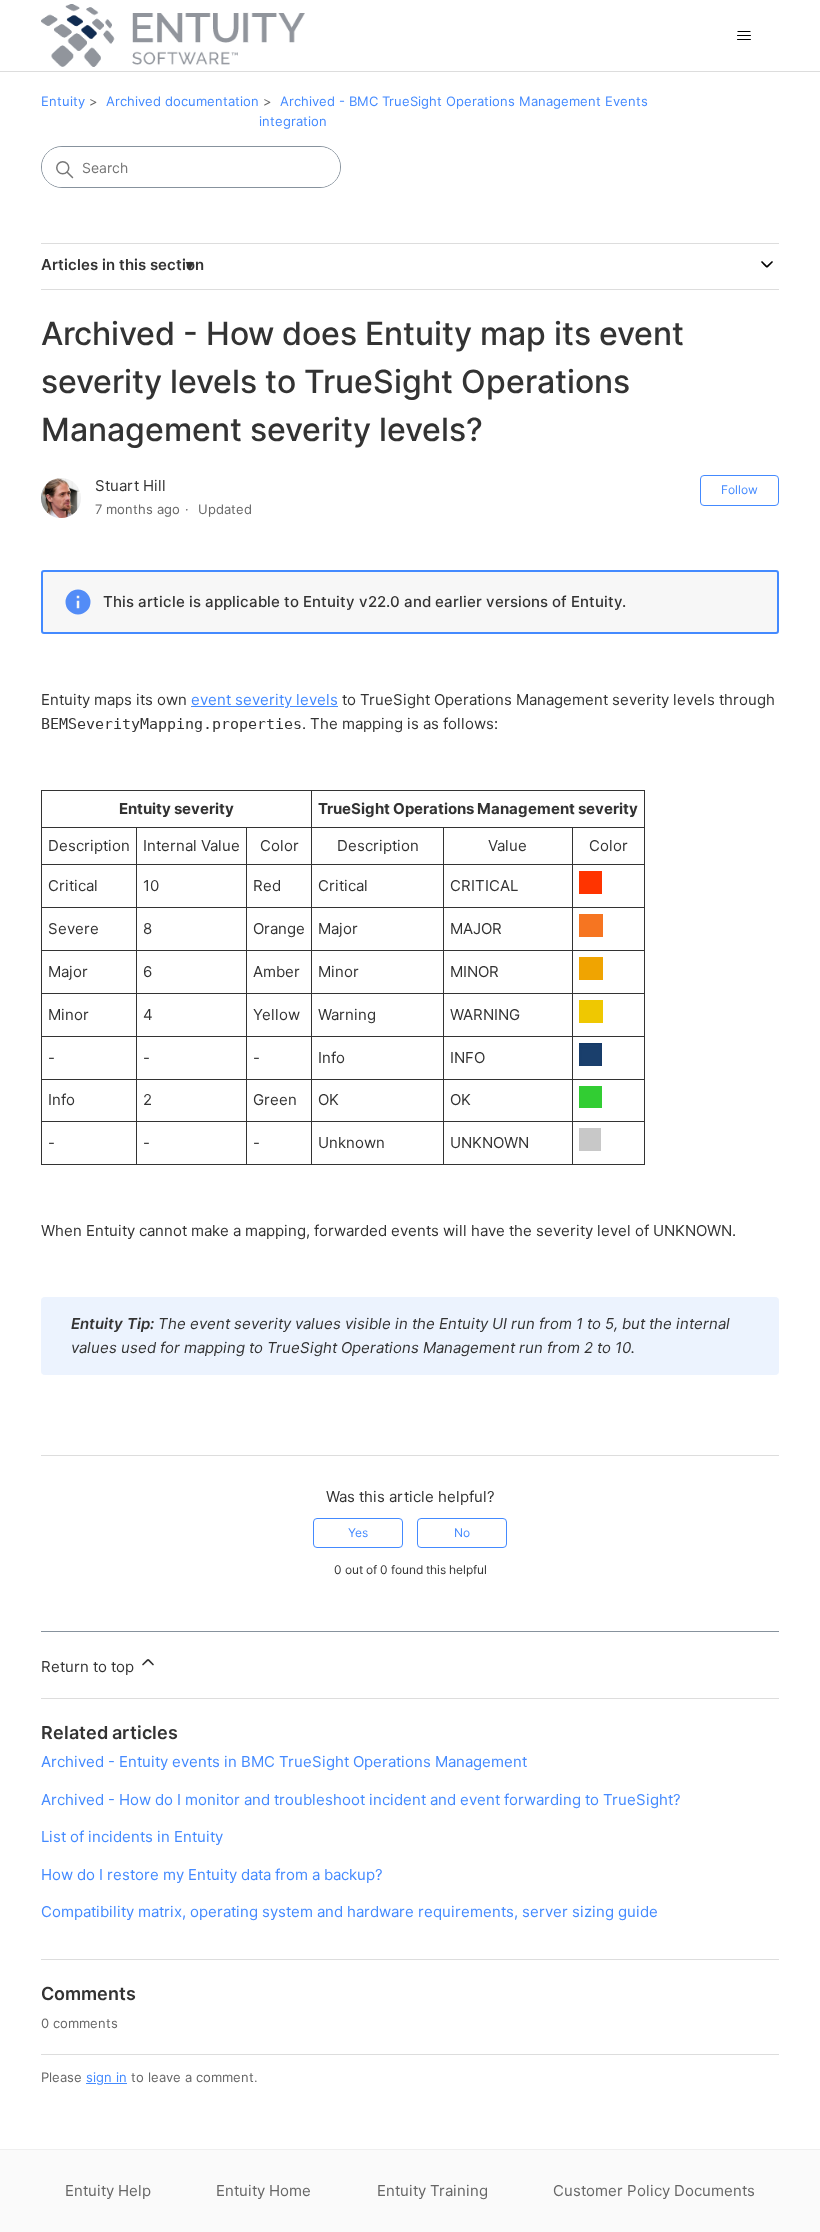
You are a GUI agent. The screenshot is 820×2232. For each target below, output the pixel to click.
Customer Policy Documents (654, 2190)
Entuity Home (263, 2190)
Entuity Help (108, 2190)
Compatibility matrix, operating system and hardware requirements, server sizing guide (349, 1911)
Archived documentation (182, 101)
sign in (106, 2077)
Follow (739, 489)
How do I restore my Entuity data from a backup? (212, 1874)
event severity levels (264, 699)
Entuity (63, 101)
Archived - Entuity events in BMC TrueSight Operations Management (284, 1761)
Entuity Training (432, 2190)
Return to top (89, 1666)
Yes (358, 1532)
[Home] (173, 35)
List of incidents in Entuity (132, 1836)
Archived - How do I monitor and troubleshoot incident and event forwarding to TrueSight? (361, 1799)
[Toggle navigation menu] (743, 36)
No (462, 1532)
